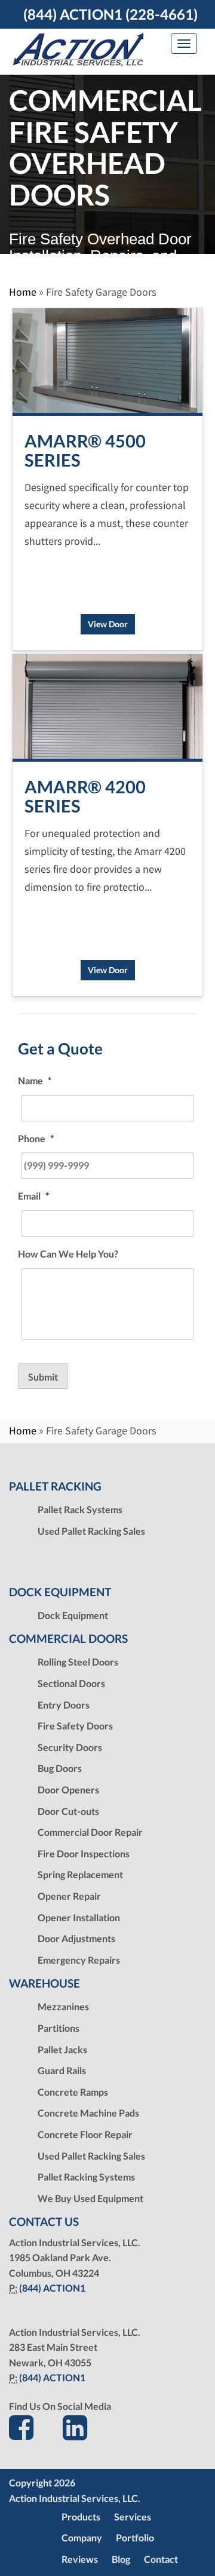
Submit (43, 1377)
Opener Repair (69, 1896)
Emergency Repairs (79, 1960)
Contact (161, 2559)
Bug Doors (60, 1768)
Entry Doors (64, 1705)
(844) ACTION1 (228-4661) (110, 14)
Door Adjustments (76, 1938)
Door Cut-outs (68, 1811)
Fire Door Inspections (84, 1853)
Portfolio (135, 2537)
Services (133, 2517)
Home (23, 292)
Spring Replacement (80, 1874)
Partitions (59, 2028)
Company (82, 2537)
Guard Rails (62, 2070)
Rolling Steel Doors (78, 1662)
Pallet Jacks (62, 2049)
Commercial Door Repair (90, 1832)
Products (81, 2517)
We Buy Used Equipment (90, 2198)
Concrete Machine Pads (88, 2113)
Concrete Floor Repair (85, 2134)
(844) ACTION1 (52, 2288)
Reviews (80, 2559)
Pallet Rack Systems (80, 1509)
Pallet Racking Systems (86, 2177)
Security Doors (70, 1747)
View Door (108, 624)
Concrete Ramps (73, 2092)
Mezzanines (63, 2006)
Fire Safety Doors (75, 1726)
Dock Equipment (73, 1615)
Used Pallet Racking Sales (91, 1531)
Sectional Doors (71, 1683)
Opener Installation (79, 1917)
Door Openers (68, 1790)
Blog (121, 2559)
